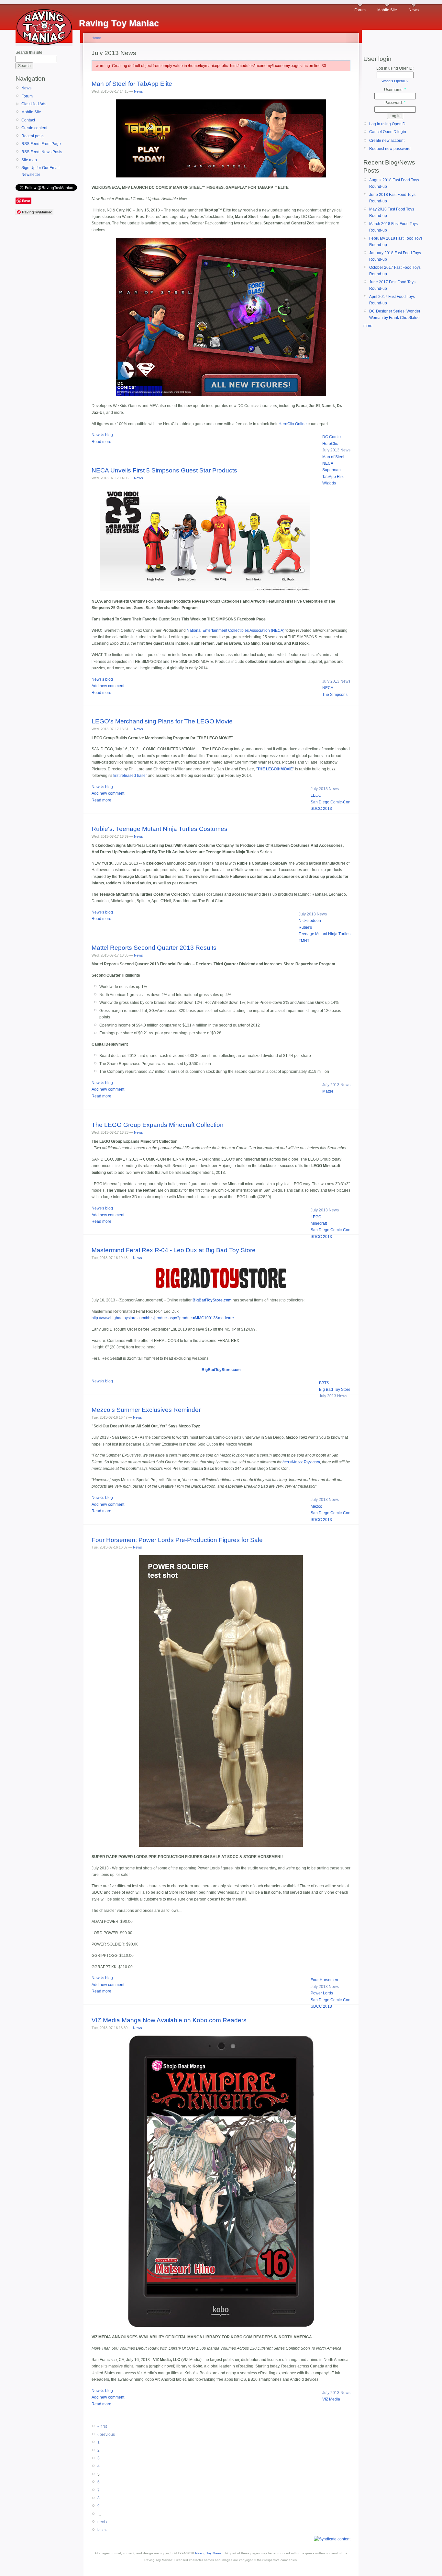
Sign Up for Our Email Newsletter (40, 171)
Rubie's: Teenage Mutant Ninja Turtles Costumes (160, 829)
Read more (101, 442)
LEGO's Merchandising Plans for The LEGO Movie (162, 721)
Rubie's (305, 927)
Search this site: (29, 52)
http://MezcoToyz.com (301, 1462)
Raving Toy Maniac (209, 2553)
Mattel (328, 1091)
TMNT (304, 941)
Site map (29, 160)
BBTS (324, 1383)
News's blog (102, 435)
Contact (28, 120)
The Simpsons (335, 695)
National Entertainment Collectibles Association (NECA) (236, 630)
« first (102, 2426)
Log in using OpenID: (395, 68)
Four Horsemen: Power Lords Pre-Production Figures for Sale (177, 1540)
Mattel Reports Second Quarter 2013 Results (154, 948)
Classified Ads (34, 104)
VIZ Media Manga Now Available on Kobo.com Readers (169, 2020)
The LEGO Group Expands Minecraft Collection (158, 1125)
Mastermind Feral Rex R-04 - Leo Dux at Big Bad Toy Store (174, 1250)
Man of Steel (333, 457)
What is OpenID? (395, 81)
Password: (395, 103)
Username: (395, 90)
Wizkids (329, 483)
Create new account (387, 141)
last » (102, 2530)
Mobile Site (387, 10)
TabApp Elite (333, 477)
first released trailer (130, 776)
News (414, 10)
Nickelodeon (310, 921)
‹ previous (106, 2434)
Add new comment (108, 686)
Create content (34, 128)
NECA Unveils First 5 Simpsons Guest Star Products (164, 470)
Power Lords (322, 1993)
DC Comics (332, 437)
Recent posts (33, 136)
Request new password (390, 149)
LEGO (316, 795)
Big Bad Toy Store (335, 1390)
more (368, 326)
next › (102, 2522)
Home (96, 38)
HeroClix (330, 444)
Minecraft (319, 1223)
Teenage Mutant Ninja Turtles (325, 934)
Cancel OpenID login (388, 132)
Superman (331, 470)
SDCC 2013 (321, 809)
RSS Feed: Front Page (41, 144)
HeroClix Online (293, 424)
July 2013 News (336, 450)
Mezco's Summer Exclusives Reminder (146, 1410)
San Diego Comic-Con (331, 802)
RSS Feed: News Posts (42, 152)
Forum (360, 10)
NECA (328, 463)
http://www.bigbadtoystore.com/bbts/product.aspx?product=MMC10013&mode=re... (164, 1318)
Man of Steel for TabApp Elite (132, 84)
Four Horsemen (324, 1980)
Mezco (316, 1506)
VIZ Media (331, 2399)
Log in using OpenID (387, 124)
